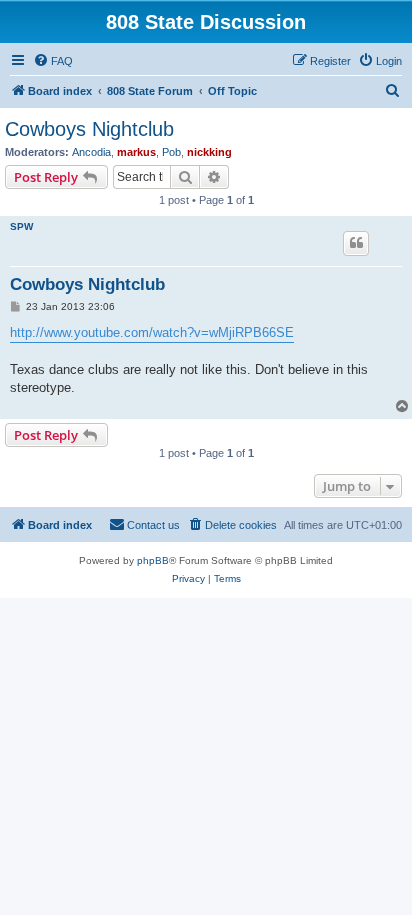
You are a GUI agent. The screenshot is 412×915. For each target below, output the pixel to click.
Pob (171, 152)
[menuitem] (53, 61)
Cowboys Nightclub (89, 129)
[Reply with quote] (356, 243)
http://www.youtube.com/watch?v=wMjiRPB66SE (152, 332)
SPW (21, 226)
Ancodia (91, 152)
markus (136, 152)
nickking (209, 152)
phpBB (153, 560)
